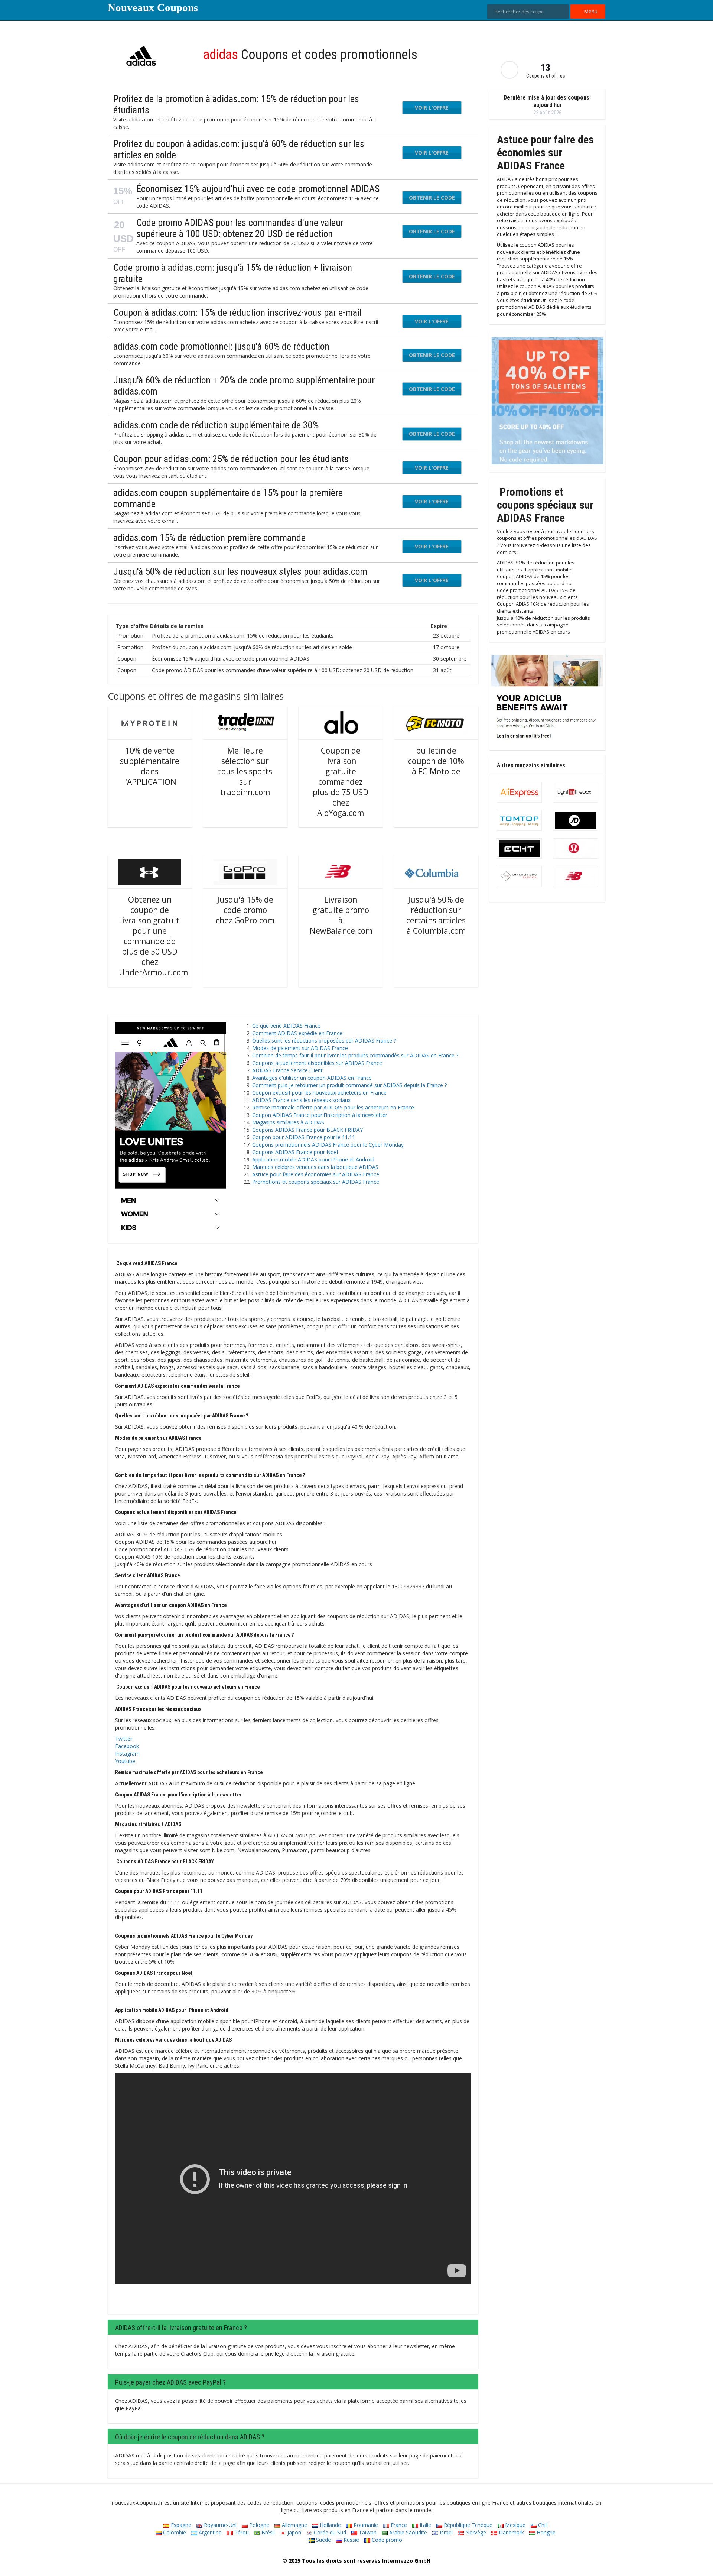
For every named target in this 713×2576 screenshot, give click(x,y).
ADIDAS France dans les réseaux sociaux (301, 1100)
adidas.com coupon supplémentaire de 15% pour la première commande (228, 498)
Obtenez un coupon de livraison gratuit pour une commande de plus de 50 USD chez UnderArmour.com (153, 936)
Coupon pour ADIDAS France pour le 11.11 (304, 1137)
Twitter (124, 1739)
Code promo (386, 2540)
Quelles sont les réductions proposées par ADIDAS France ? (324, 1041)
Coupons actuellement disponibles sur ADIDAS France (317, 1063)
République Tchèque (467, 2525)
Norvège (475, 2532)
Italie (425, 2525)
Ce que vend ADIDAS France (286, 1026)
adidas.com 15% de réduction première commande (209, 538)
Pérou (241, 2532)
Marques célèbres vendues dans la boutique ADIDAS (315, 1167)
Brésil (267, 2532)
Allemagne (294, 2525)
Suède (323, 2540)
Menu (590, 11)
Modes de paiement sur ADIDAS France (300, 1048)
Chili (542, 2525)
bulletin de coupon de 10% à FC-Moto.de (436, 761)
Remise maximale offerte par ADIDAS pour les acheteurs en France (333, 1107)
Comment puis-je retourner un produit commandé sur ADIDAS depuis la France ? (349, 1085)
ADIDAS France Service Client (287, 1070)
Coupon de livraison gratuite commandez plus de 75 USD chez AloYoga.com (341, 782)
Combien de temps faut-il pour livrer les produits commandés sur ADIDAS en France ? (355, 1055)
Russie (351, 2540)
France (398, 2525)
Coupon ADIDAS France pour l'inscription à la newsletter (320, 1115)
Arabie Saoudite (407, 2532)
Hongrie (545, 2532)
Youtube (125, 1761)
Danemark (511, 2532)
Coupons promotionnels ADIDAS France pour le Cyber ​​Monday (328, 1145)
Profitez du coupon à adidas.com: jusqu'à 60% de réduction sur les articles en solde (239, 149)
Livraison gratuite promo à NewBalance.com (341, 915)
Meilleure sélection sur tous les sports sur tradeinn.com (245, 771)
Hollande (330, 2525)
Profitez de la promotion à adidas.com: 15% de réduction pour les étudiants (236, 104)
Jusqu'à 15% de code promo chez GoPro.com (245, 910)
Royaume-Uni (219, 2525)
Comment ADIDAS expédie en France (297, 1033)
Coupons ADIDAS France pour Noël (295, 1152)
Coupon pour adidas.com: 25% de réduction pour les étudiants (231, 459)
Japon (294, 2532)
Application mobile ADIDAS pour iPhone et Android (313, 1159)
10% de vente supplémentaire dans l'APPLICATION (150, 766)
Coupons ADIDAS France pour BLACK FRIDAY (307, 1130)
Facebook (127, 1746)
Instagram (127, 1754)
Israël (445, 2532)
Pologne (258, 2525)
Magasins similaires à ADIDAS (288, 1122)
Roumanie (365, 2525)
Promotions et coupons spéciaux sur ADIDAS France (316, 1182)
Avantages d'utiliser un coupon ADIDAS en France (312, 1078)
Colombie (174, 2532)
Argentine (209, 2532)
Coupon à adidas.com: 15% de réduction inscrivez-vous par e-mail (237, 312)
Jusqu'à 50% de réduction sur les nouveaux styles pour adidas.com (240, 571)
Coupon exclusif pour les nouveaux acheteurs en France (319, 1093)
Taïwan (367, 2532)
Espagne (180, 2525)
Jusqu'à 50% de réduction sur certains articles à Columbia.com (436, 915)
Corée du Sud (329, 2532)
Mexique (515, 2525)
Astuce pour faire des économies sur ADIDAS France (316, 1174)
